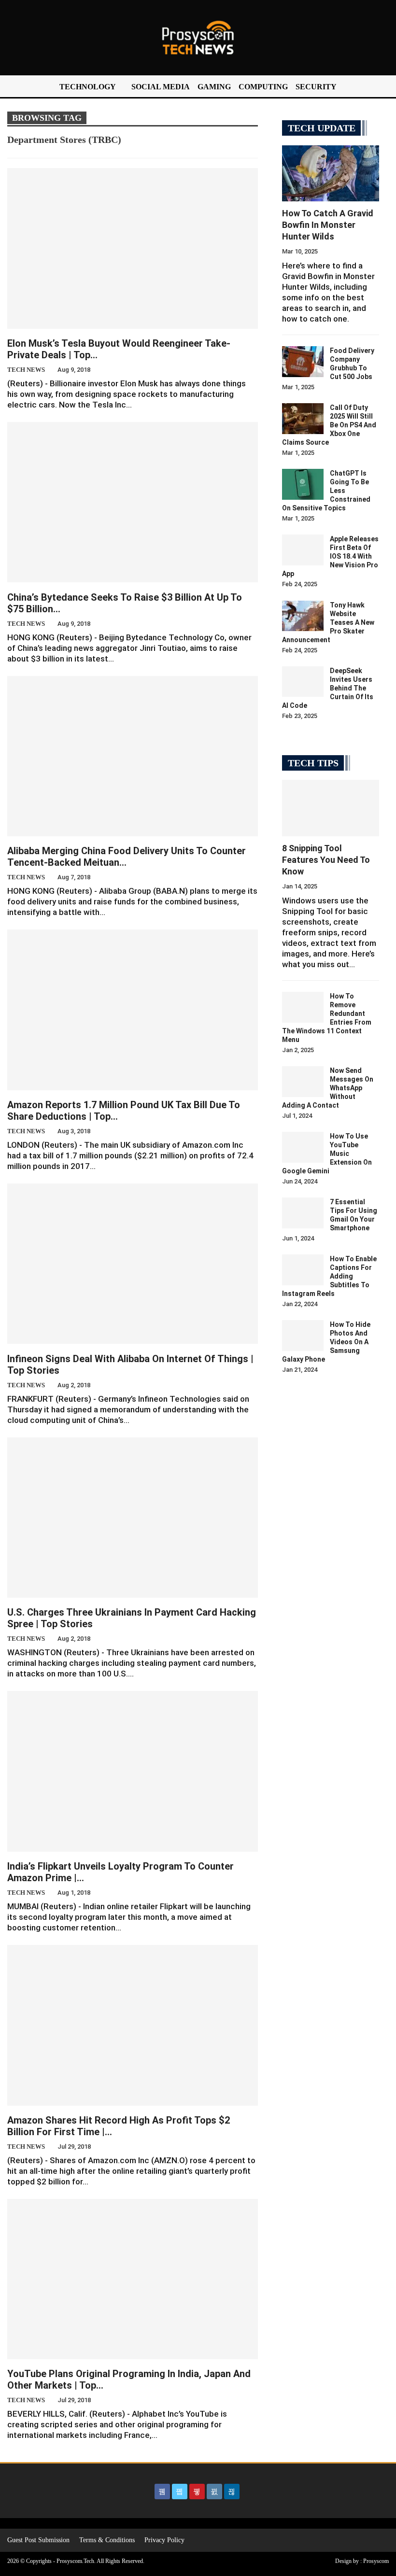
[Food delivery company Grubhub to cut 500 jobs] (303, 362)
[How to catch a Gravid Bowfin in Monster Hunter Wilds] (331, 173)
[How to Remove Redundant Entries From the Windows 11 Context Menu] (303, 1007)
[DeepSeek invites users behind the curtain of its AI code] (303, 682)
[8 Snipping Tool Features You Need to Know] (331, 808)
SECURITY (316, 87)
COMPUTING (263, 87)
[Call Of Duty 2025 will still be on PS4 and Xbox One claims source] (303, 419)
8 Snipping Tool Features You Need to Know (326, 860)
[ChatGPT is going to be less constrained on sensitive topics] (303, 484)
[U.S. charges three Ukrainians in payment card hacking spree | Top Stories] (133, 1518)
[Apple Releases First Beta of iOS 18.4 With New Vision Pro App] (303, 550)
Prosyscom (376, 2561)
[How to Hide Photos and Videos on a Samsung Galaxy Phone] (303, 1336)
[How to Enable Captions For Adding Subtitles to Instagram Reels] (303, 1270)
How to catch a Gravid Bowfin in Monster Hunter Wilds (328, 225)
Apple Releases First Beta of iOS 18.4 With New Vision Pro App (330, 556)
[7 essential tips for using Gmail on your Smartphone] (303, 1213)
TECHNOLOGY (88, 87)
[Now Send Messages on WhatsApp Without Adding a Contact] (303, 1082)
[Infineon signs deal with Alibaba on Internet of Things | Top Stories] (133, 1264)
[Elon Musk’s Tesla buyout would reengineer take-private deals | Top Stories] (133, 248)
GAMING (214, 87)
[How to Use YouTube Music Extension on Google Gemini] (303, 1147)
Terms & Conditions (107, 2540)
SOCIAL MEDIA (161, 87)
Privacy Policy (164, 2540)
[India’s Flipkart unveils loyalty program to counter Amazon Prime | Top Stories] (133, 1771)
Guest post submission (38, 2540)
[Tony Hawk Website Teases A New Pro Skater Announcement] (303, 616)
